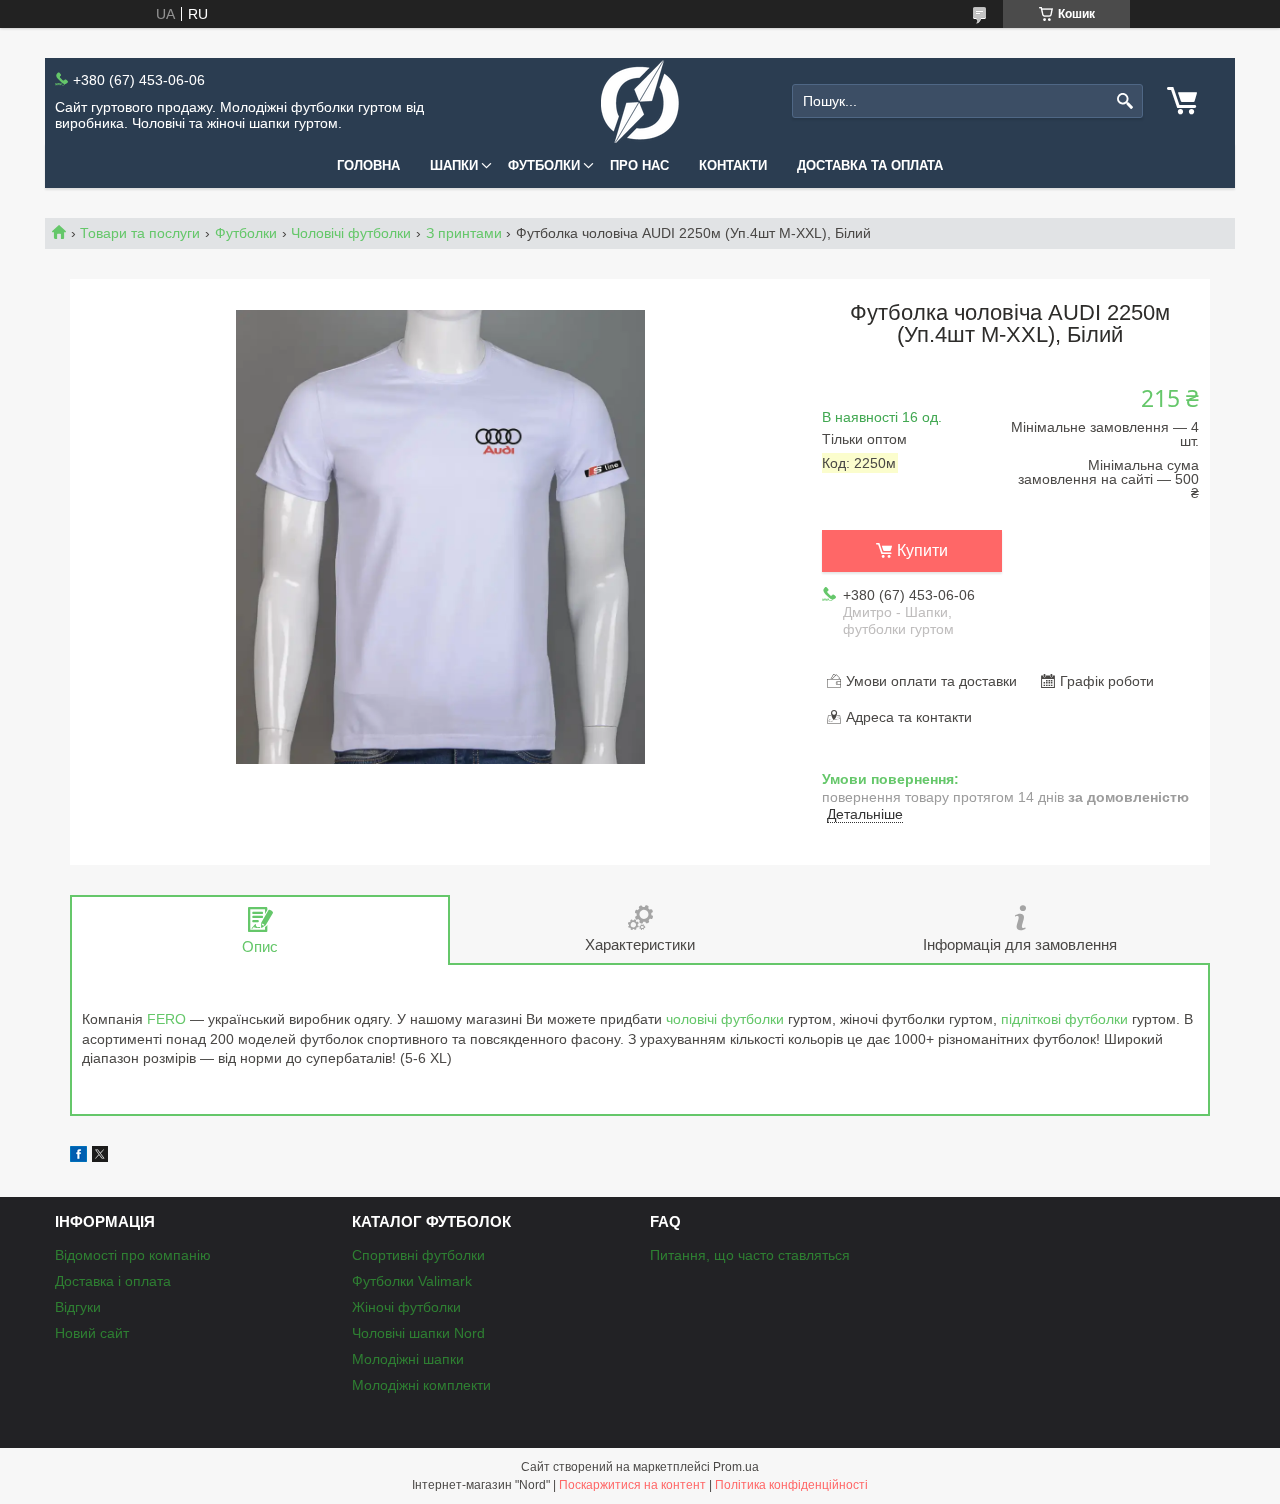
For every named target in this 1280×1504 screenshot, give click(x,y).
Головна (368, 165)
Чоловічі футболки (351, 233)
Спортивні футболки (418, 1255)
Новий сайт (92, 1333)
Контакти (733, 165)
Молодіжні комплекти (421, 1385)
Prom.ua (736, 1467)
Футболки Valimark (412, 1281)
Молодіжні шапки (408, 1359)
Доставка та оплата (870, 165)
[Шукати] (1125, 101)
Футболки (544, 165)
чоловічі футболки (725, 1019)
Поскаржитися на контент (632, 1485)
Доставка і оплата (113, 1281)
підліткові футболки (1064, 1019)
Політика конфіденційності (791, 1485)
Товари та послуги (140, 233)
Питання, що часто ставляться (750, 1255)
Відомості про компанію (133, 1255)
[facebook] (78, 1157)
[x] (100, 1157)
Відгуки (78, 1307)
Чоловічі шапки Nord (418, 1333)
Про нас (639, 165)
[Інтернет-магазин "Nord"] (640, 101)
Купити (922, 550)
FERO (166, 1019)
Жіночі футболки (406, 1307)
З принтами (464, 233)
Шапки (454, 165)
